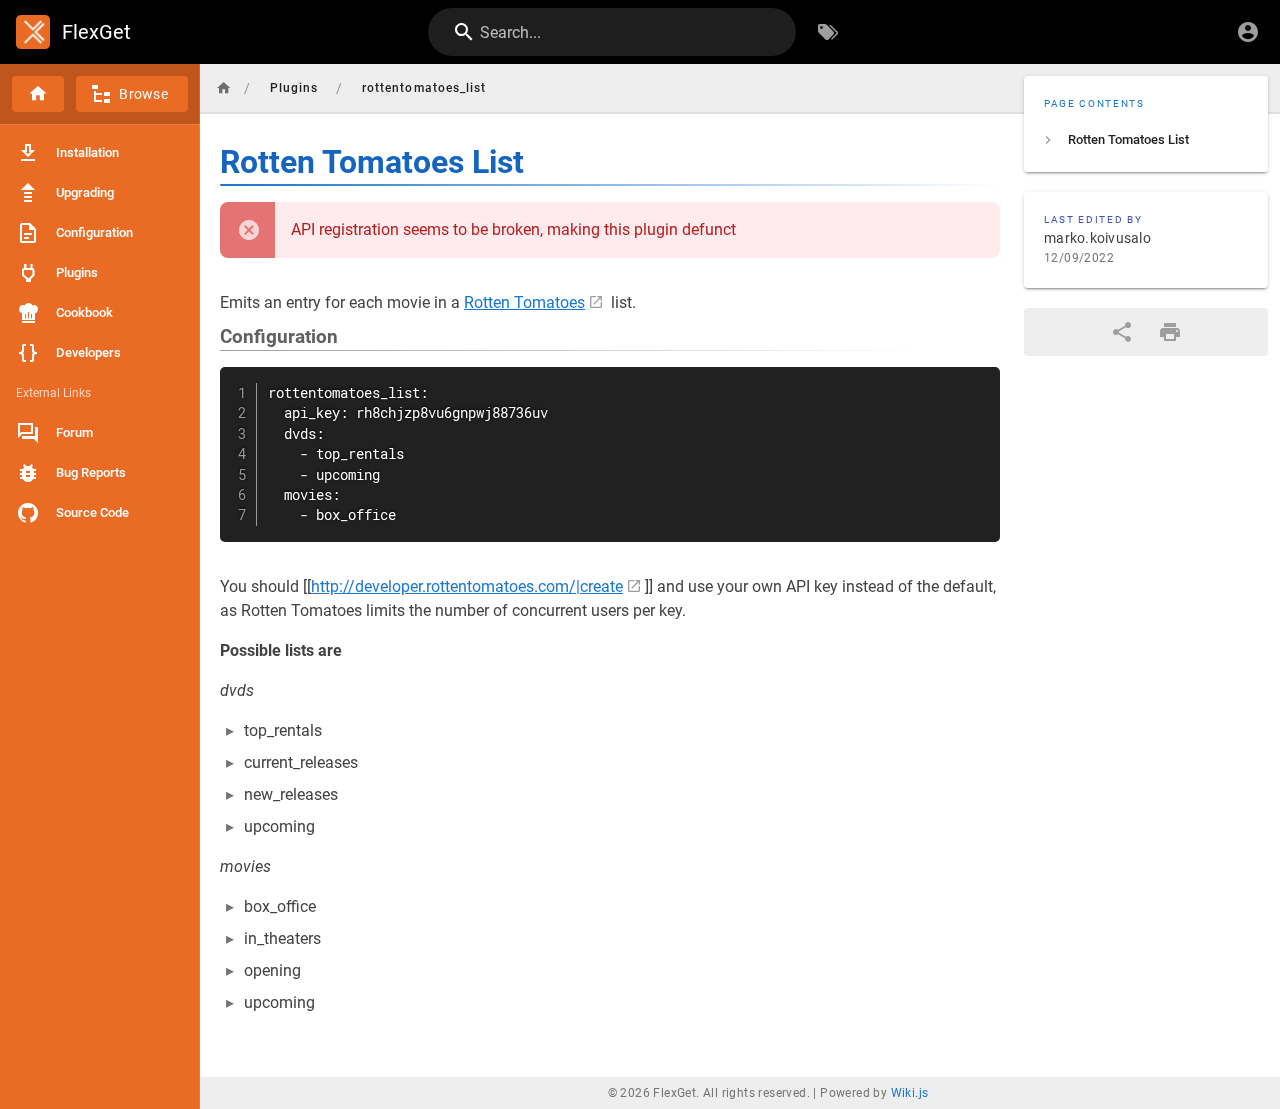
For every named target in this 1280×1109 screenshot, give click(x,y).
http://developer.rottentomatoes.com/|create (467, 586)
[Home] (38, 94)
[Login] (1248, 32)
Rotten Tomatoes (524, 302)
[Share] (1122, 332)
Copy (976, 384)
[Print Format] (1170, 332)
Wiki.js (910, 1093)
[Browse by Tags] (828, 32)
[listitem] (1146, 140)
